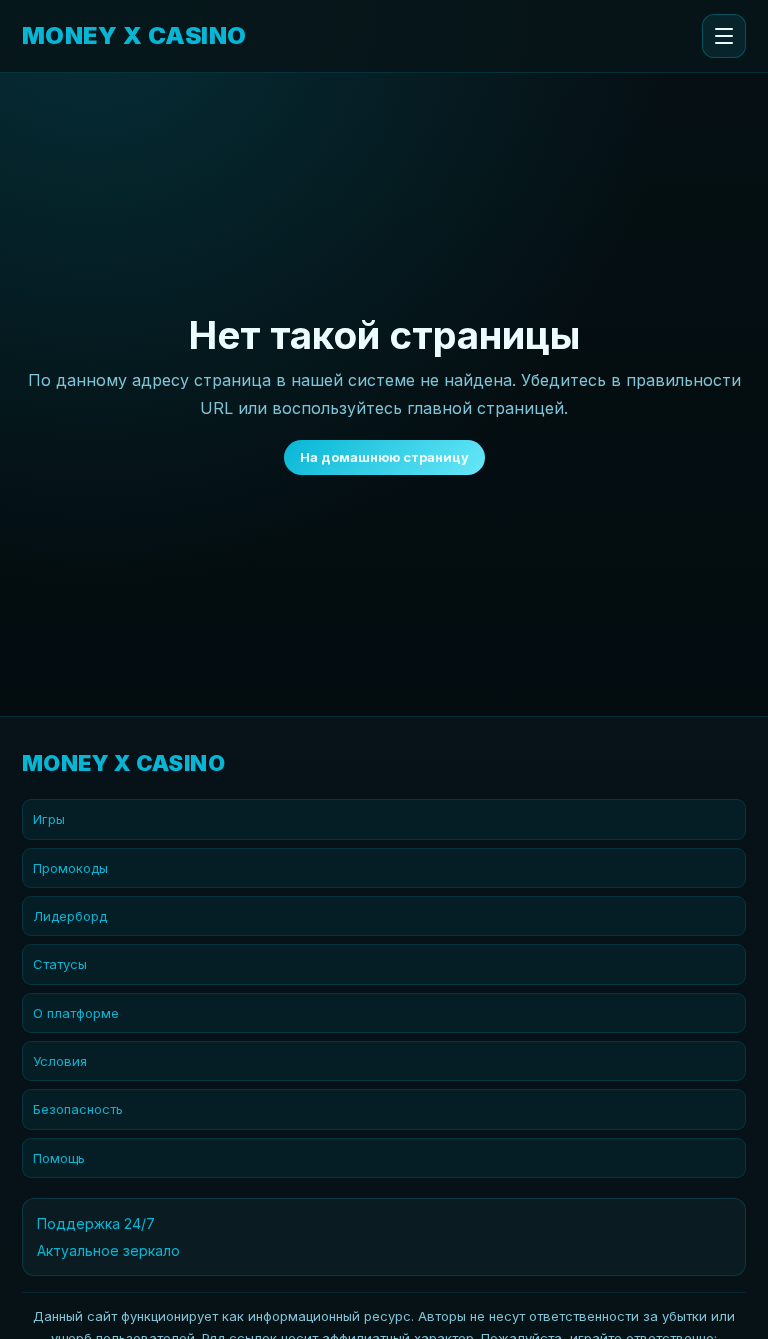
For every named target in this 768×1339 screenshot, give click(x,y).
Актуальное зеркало (108, 1250)
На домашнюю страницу (384, 457)
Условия (60, 1061)
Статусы (60, 964)
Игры (49, 819)
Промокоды (70, 868)
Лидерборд (70, 916)
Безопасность (78, 1109)
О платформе (76, 1013)
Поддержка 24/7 (96, 1223)
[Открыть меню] (724, 36)
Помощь (59, 1158)
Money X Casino (134, 36)
